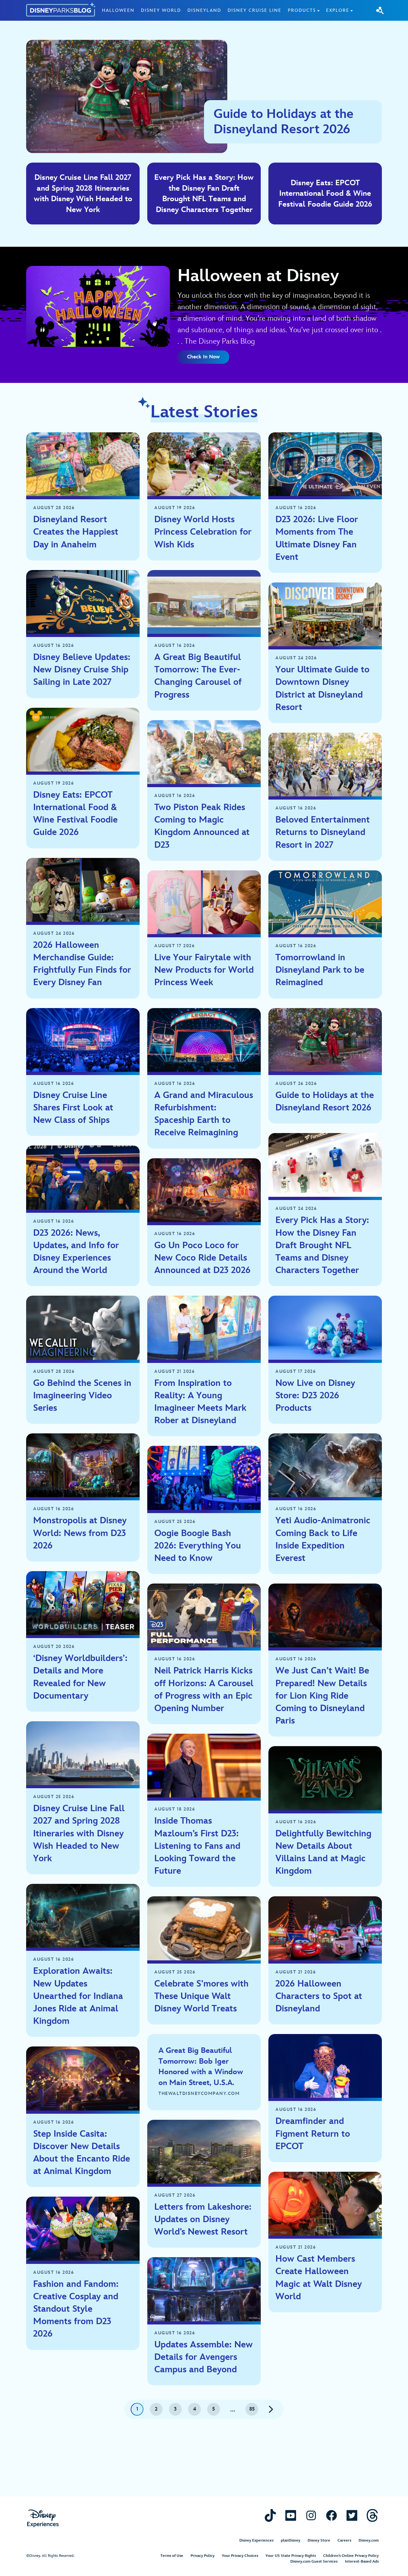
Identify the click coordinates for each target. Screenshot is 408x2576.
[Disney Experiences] (43, 2518)
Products (302, 10)
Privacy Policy (203, 2556)
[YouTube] (291, 2515)
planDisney (291, 2540)
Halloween (118, 10)
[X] (352, 2515)
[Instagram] (311, 2515)
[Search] (380, 10)
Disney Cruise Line (255, 10)
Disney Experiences (256, 2540)
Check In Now (203, 357)
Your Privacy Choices (240, 2556)
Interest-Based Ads (362, 2561)
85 (252, 2409)
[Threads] (372, 2515)
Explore (338, 10)
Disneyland (204, 10)
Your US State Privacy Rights (291, 2556)
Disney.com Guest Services (314, 2561)
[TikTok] (270, 2515)
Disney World (161, 10)
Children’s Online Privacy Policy (351, 2556)
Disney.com (369, 2540)
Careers (344, 2540)
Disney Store (319, 2540)
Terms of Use (172, 2556)
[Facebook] (331, 2515)
